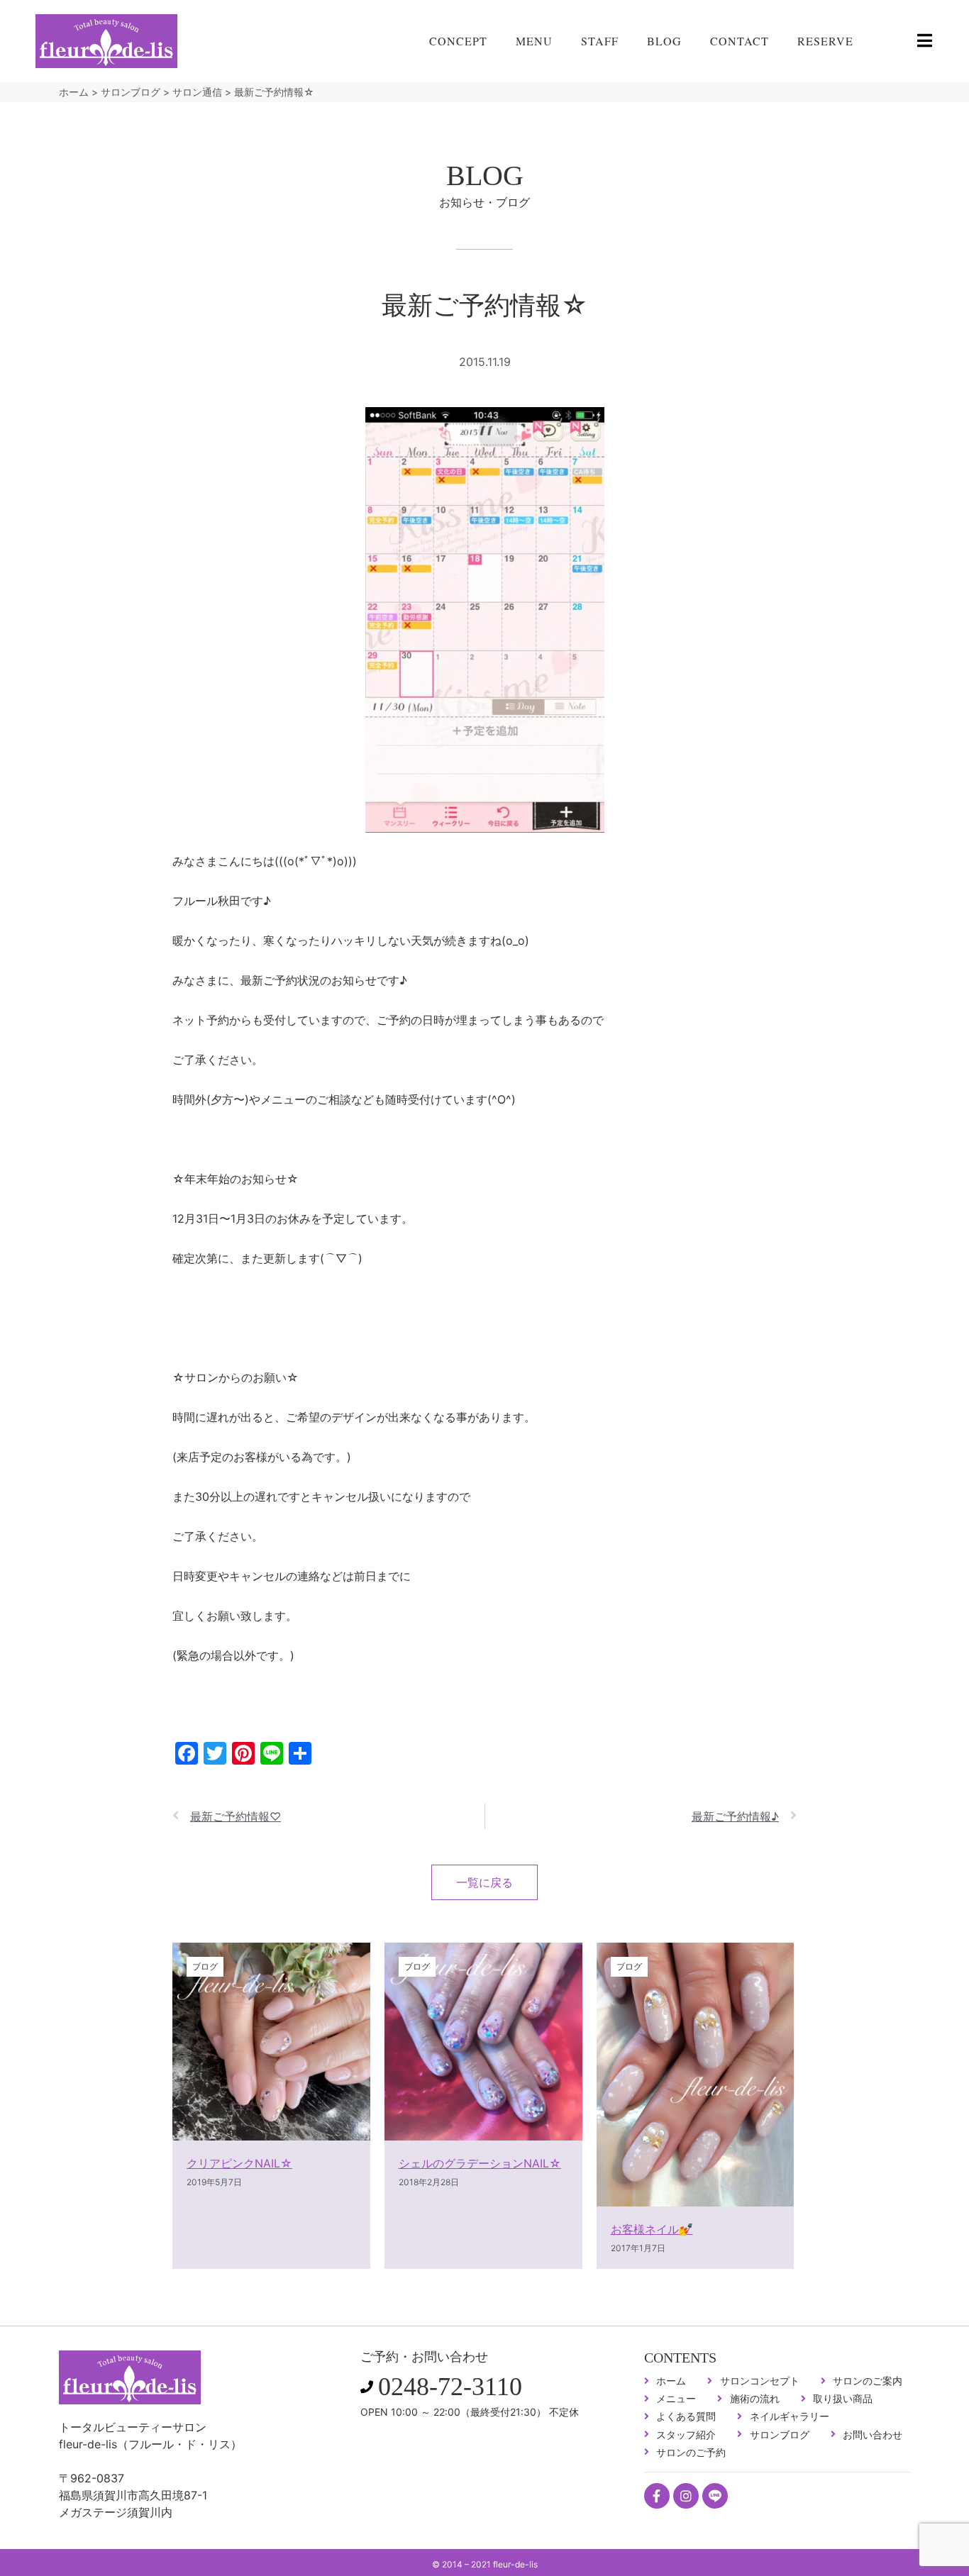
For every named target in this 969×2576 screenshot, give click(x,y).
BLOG (664, 41)
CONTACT (740, 41)
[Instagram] (686, 2496)
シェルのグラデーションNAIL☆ (480, 2163)
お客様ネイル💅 (652, 2229)
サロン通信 (197, 92)
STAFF (600, 41)
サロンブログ (131, 92)
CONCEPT (458, 41)
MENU (534, 41)
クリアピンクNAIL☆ (239, 2163)
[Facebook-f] (657, 2496)
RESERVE (825, 41)
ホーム (74, 92)
